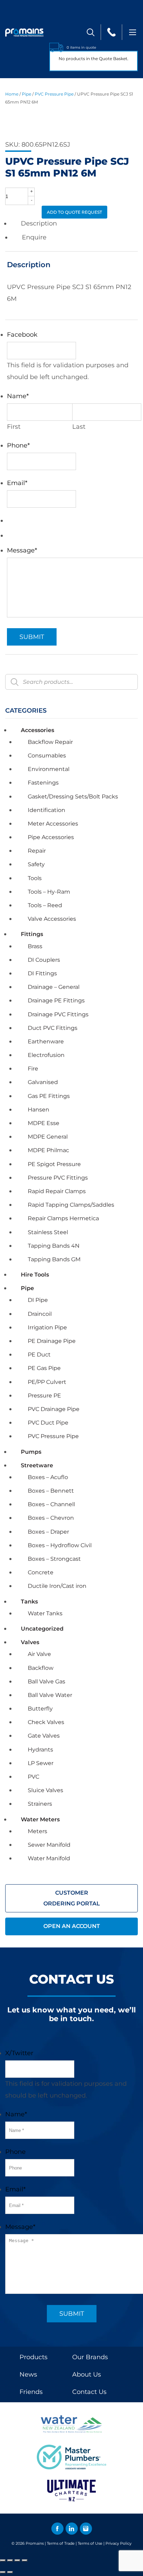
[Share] (17, 2560)
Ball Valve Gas (47, 1681)
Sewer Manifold (49, 1845)
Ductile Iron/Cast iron (57, 1586)
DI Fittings (42, 973)
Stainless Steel (48, 1232)
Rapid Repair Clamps (57, 1191)
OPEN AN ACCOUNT (72, 1926)
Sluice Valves (45, 1790)
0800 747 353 (111, 32)
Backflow (41, 1668)
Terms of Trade (61, 2543)
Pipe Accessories (51, 837)
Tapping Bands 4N (54, 1246)
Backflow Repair (50, 742)
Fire (33, 1069)
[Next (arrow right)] (10, 2572)
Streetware (37, 1465)
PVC (33, 1777)
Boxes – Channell (51, 1504)
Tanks (29, 1602)
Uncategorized (42, 1629)
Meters (37, 1831)
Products (33, 2357)
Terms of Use (90, 2543)
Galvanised (43, 1082)
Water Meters (40, 1819)
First (14, 427)
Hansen (39, 1110)
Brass (35, 946)
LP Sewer (41, 1763)
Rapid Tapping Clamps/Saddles (71, 1205)
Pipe (27, 94)
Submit (32, 637)
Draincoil (40, 1314)
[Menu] (133, 32)
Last (79, 427)
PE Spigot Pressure (54, 1164)
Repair (37, 851)
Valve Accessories (52, 919)
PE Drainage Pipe (52, 1341)
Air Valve (39, 1654)
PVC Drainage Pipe (54, 1409)
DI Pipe (38, 1300)
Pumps (31, 1452)
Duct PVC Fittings (53, 1028)
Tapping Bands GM (54, 1259)
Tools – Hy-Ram (49, 892)
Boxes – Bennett (51, 1491)
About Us (87, 2374)
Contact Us (89, 2392)
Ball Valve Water (50, 1695)
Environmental (49, 769)
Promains (35, 2543)
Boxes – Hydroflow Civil (60, 1545)
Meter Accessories (53, 824)
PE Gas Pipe (44, 1368)
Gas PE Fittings (49, 1096)
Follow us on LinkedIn (72, 2529)
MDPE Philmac (48, 1150)
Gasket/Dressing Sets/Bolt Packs (73, 797)
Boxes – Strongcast (54, 1559)
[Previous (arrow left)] (3, 2572)
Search (90, 32)
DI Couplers (44, 960)
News (28, 2374)
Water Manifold (49, 1858)
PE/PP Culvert (47, 1382)
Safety (36, 864)
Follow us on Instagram (86, 2529)
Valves (30, 1642)
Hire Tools (35, 1275)
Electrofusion (46, 1055)
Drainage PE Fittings (56, 1000)
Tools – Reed (45, 905)
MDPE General (48, 1137)
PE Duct (39, 1355)
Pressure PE (44, 1396)
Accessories (37, 730)
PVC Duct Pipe (48, 1423)
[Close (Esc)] (25, 2560)
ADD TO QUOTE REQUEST (74, 212)
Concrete (41, 1572)
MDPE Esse (44, 1123)
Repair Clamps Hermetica (63, 1218)
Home (12, 94)
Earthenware (46, 1041)
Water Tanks (45, 1613)
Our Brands (90, 2357)
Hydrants (40, 1750)
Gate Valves (44, 1736)
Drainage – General (54, 987)
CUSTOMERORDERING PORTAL (72, 1898)
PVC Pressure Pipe (54, 94)
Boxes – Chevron (51, 1518)
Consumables (47, 756)
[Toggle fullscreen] (10, 2560)
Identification (47, 810)
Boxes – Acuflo (48, 1477)
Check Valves (46, 1722)
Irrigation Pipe (47, 1327)
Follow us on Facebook (57, 2529)
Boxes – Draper (48, 1532)
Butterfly (40, 1709)
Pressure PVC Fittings (58, 1178)
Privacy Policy (119, 2543)
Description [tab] (39, 223)
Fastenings (43, 783)
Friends (31, 2392)
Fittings (32, 934)
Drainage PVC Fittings (58, 1014)
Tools (35, 878)
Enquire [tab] (34, 237)
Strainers (40, 1804)
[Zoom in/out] (3, 2560)
